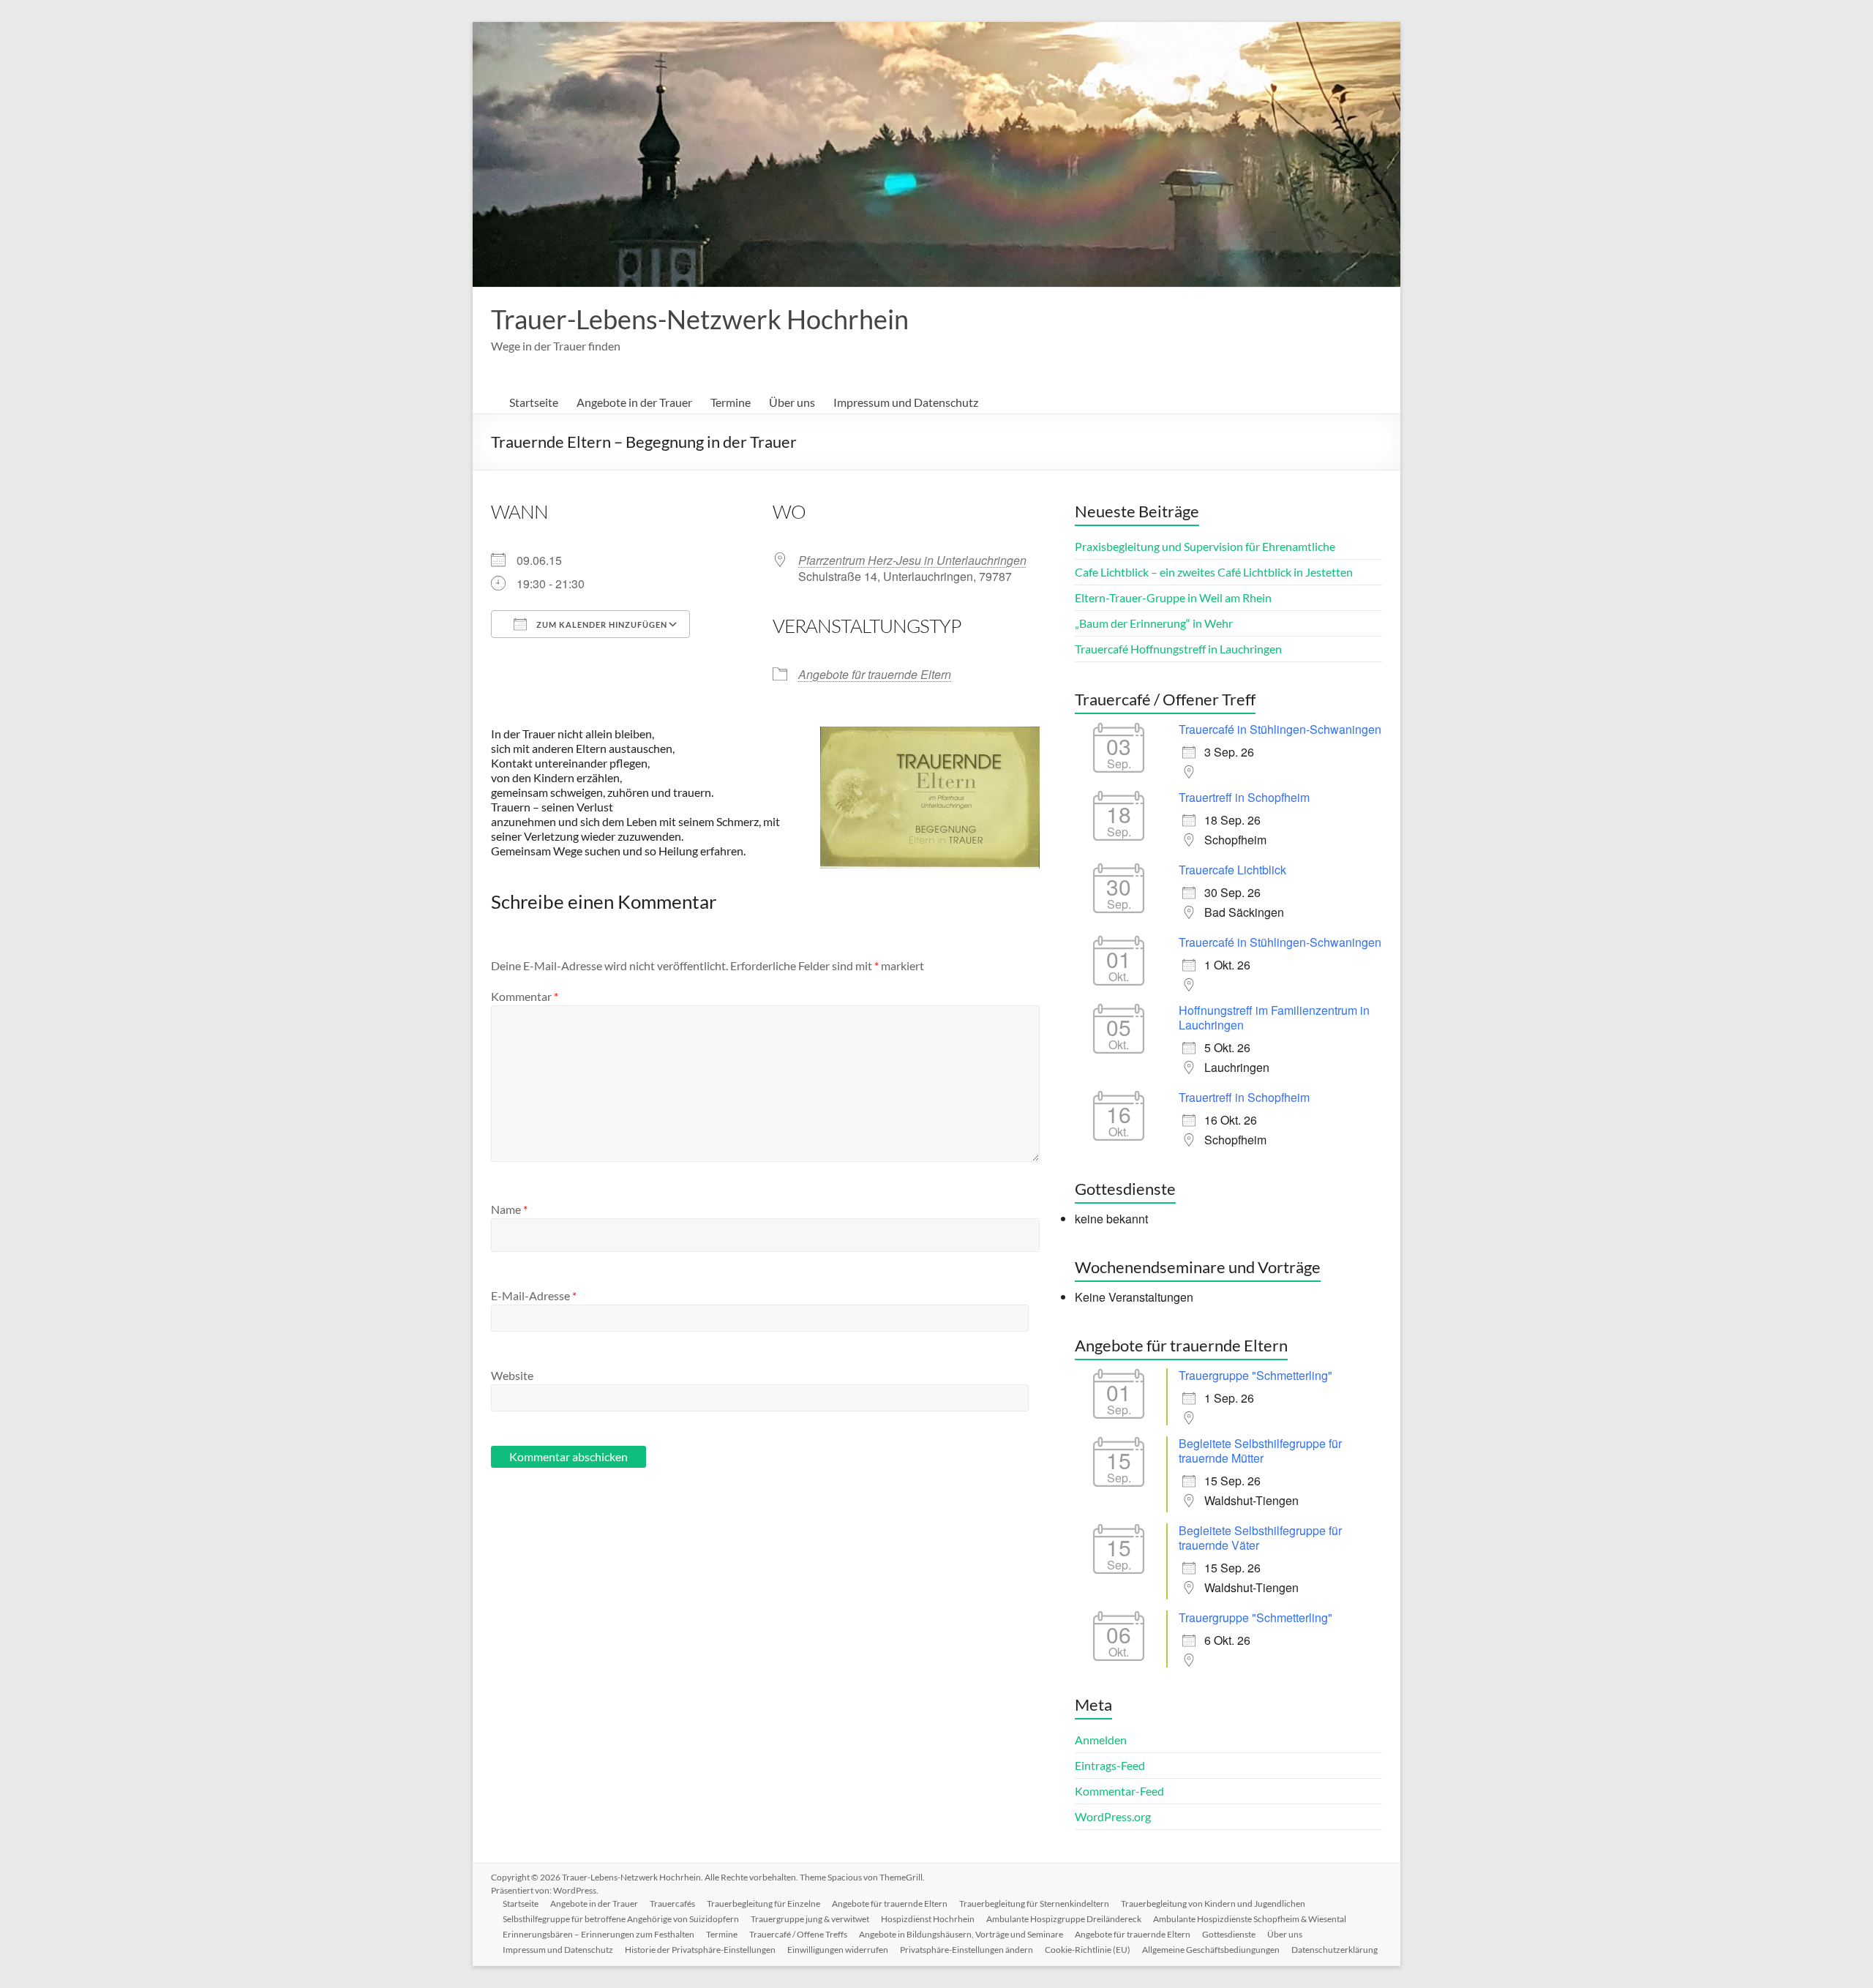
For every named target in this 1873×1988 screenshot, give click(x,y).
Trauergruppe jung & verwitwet (810, 1919)
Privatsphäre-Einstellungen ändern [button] (966, 1950)
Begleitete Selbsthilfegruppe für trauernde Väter (1260, 1538)
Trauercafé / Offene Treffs (798, 1934)
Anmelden (1101, 1740)
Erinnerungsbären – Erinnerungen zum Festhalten (598, 1934)
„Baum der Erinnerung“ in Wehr (1154, 623)
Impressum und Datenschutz (906, 402)
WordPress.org (1113, 1816)
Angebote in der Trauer (634, 402)
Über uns (792, 402)
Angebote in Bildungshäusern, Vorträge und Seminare (961, 1934)
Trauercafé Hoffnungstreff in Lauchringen (1178, 649)
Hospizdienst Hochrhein (928, 1919)
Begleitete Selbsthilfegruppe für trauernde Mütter (1260, 1451)
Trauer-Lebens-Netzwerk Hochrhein (700, 319)
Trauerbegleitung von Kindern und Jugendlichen (1213, 1903)
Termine (731, 402)
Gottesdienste (1229, 1934)
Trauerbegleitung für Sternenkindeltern (1034, 1903)
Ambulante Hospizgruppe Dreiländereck (1064, 1919)
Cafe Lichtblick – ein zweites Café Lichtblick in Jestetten (1214, 572)
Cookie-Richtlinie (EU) (1088, 1950)
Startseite (534, 402)
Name (509, 1209)
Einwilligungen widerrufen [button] (838, 1950)
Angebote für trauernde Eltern (875, 674)
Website (512, 1375)
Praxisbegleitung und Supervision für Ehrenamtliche (1205, 546)
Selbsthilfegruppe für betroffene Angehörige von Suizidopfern (621, 1919)
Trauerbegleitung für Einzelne (763, 1903)
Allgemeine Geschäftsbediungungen (1211, 1950)
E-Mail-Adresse (534, 1295)
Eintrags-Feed (1110, 1765)
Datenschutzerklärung (1335, 1950)
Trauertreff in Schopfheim (1244, 797)
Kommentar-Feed (1119, 1791)
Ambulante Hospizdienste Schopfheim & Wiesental (1250, 1919)
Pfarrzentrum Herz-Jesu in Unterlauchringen (912, 560)
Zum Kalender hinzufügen (601, 624)
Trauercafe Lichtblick (1232, 870)
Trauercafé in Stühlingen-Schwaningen (1280, 729)
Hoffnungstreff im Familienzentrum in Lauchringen (1274, 1017)
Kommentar (525, 996)
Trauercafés (672, 1903)
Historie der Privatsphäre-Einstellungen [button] (700, 1950)
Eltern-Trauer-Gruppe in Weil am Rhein (1173, 597)
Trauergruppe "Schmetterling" (1255, 1375)
